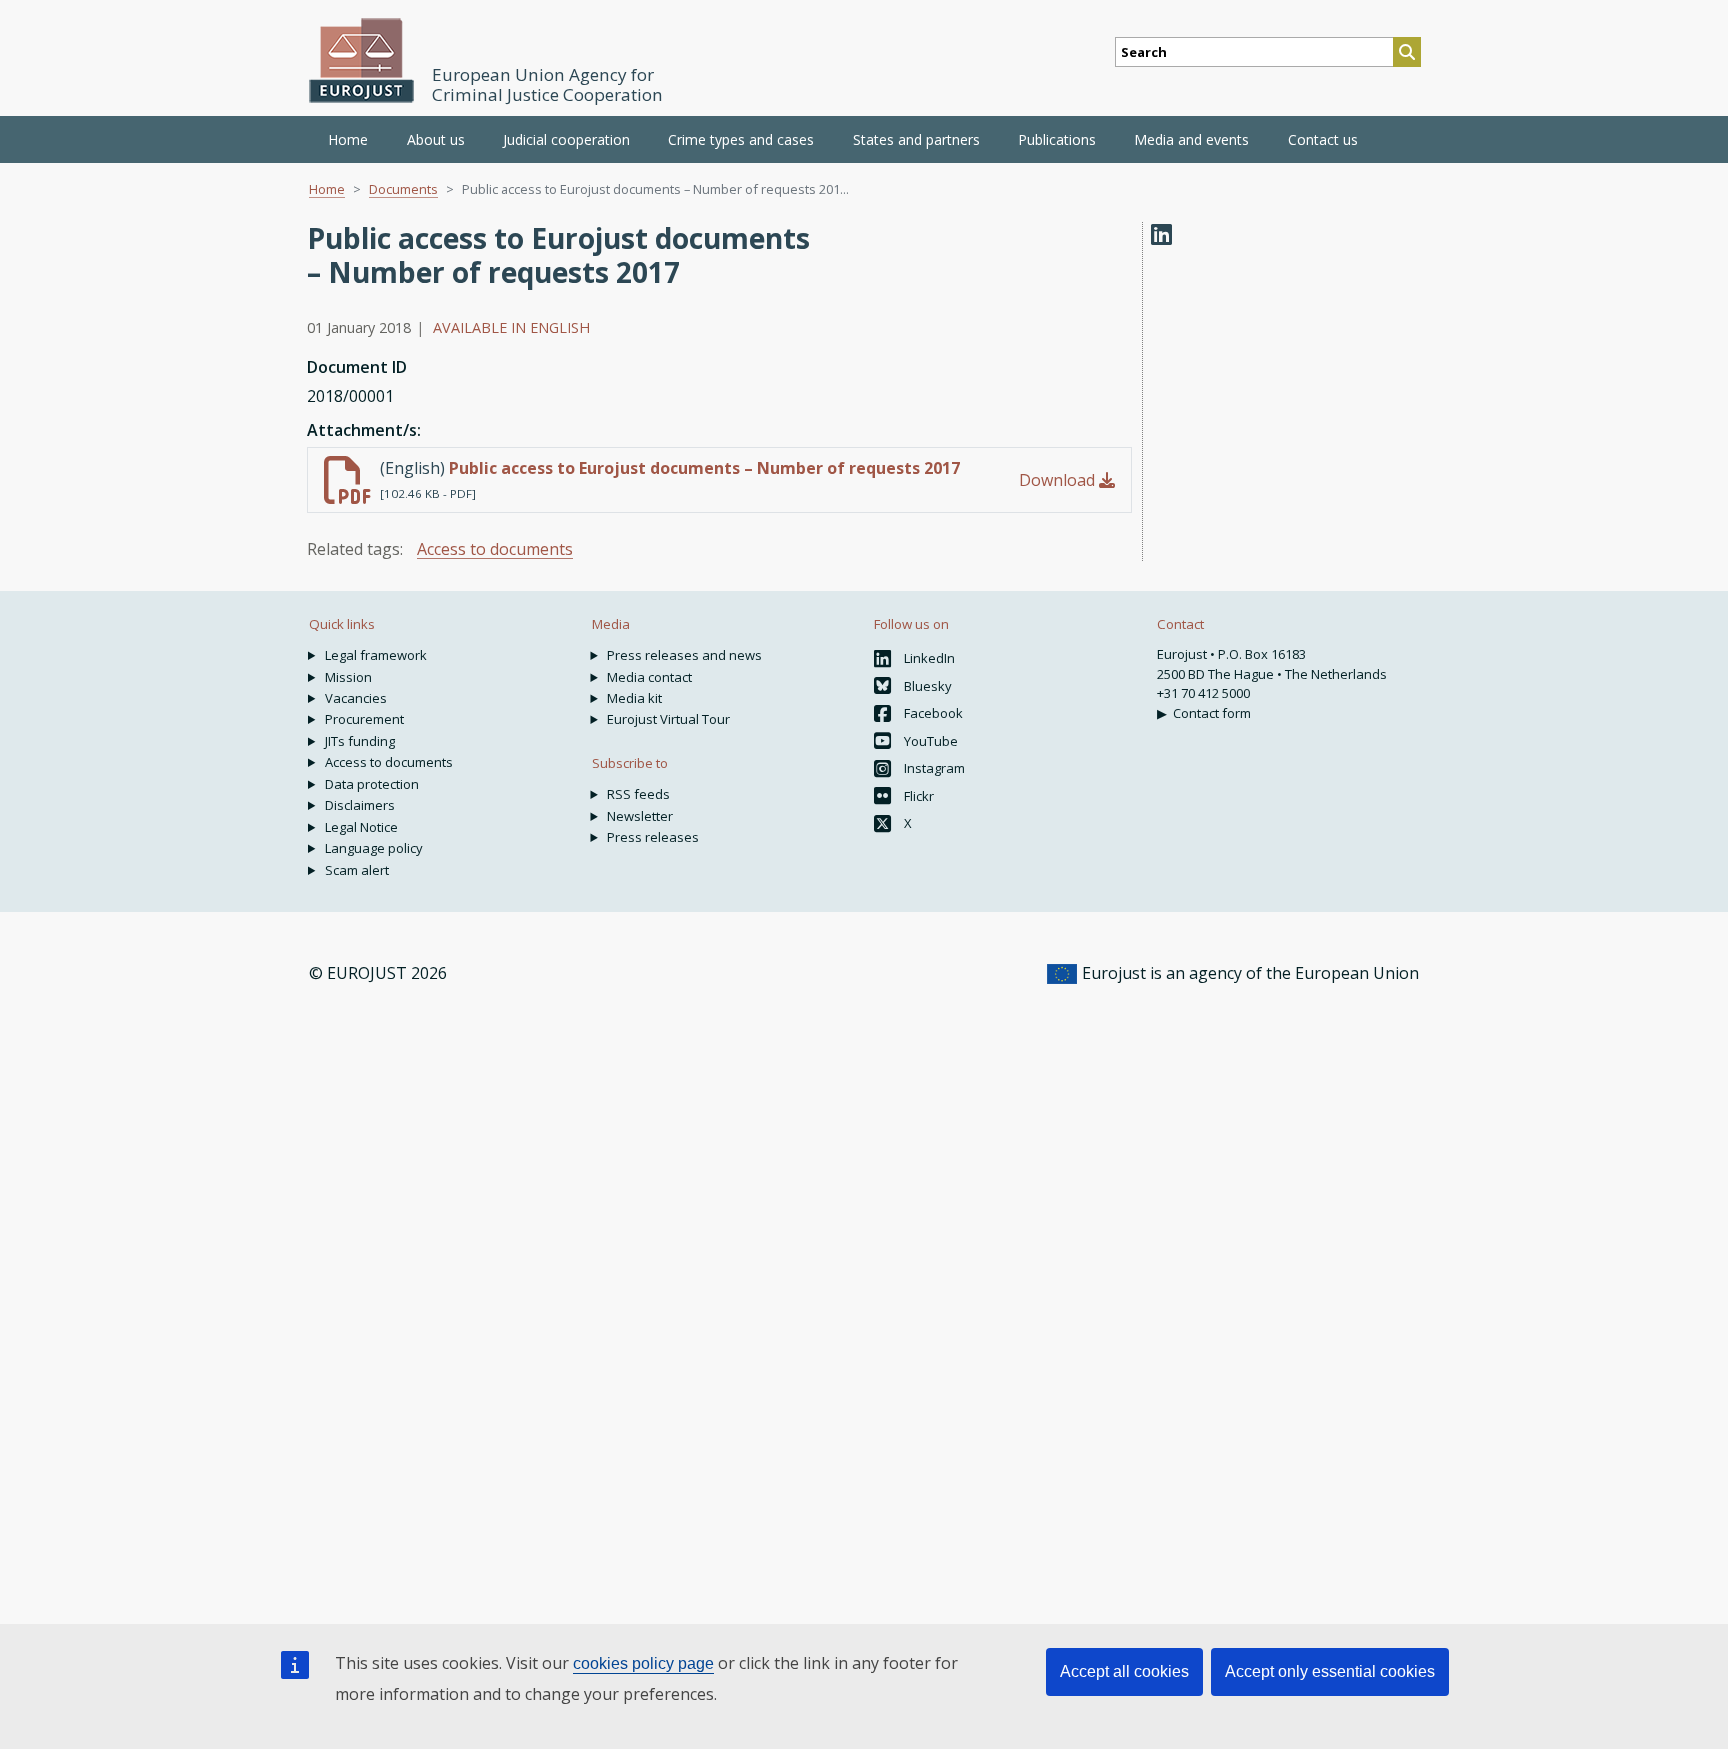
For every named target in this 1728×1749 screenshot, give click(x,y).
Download (1059, 480)
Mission (348, 677)
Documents (403, 189)
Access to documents (495, 549)
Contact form (1212, 713)
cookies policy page (643, 1663)
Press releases (653, 837)
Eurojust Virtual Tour (668, 719)
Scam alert (357, 870)
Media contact (649, 677)
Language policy (374, 848)
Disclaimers (360, 805)
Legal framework (376, 655)
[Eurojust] (362, 60)
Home (348, 139)
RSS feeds (638, 794)
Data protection (372, 784)
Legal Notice (361, 827)
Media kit (634, 698)
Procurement (364, 719)
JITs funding (360, 741)
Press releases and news (684, 655)
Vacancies (356, 698)
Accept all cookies (1124, 1671)
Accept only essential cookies (1330, 1671)
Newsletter (640, 816)
